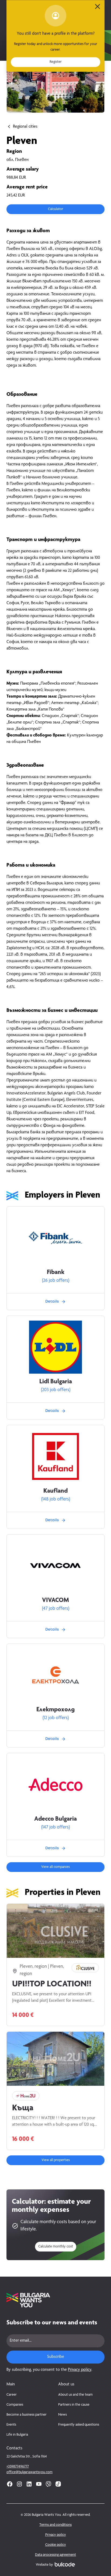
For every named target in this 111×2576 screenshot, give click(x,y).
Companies (15, 2405)
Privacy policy (80, 2370)
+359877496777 (18, 2467)
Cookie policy (56, 2545)
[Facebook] (10, 2484)
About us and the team (75, 2395)
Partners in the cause (74, 2405)
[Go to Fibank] (55, 1238)
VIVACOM (55, 1601)
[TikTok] (58, 2484)
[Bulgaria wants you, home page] (55, 2300)
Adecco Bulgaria (55, 1819)
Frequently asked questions (79, 2425)
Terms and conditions (55, 2525)
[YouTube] (39, 2484)
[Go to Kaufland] (55, 1456)
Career (12, 2395)
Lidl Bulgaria (56, 1382)
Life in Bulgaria (17, 2435)
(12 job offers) (56, 1718)
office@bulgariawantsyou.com (30, 2472)
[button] (55, 209)
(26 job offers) (56, 1281)
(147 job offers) (55, 1827)
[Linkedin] (29, 2484)
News (63, 2415)
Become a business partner (27, 2415)
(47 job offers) (56, 1609)
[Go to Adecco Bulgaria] (55, 1784)
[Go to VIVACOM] (55, 1566)
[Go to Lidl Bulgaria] (55, 1347)
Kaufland (55, 1491)
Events (11, 2425)
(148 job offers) (56, 1499)
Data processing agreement (55, 2555)
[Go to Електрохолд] (55, 1675)
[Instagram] (19, 2484)
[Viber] (48, 2484)
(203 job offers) (56, 1390)
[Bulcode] (65, 2564)
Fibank (56, 1273)
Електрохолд (55, 1710)
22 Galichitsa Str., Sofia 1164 (27, 2457)
